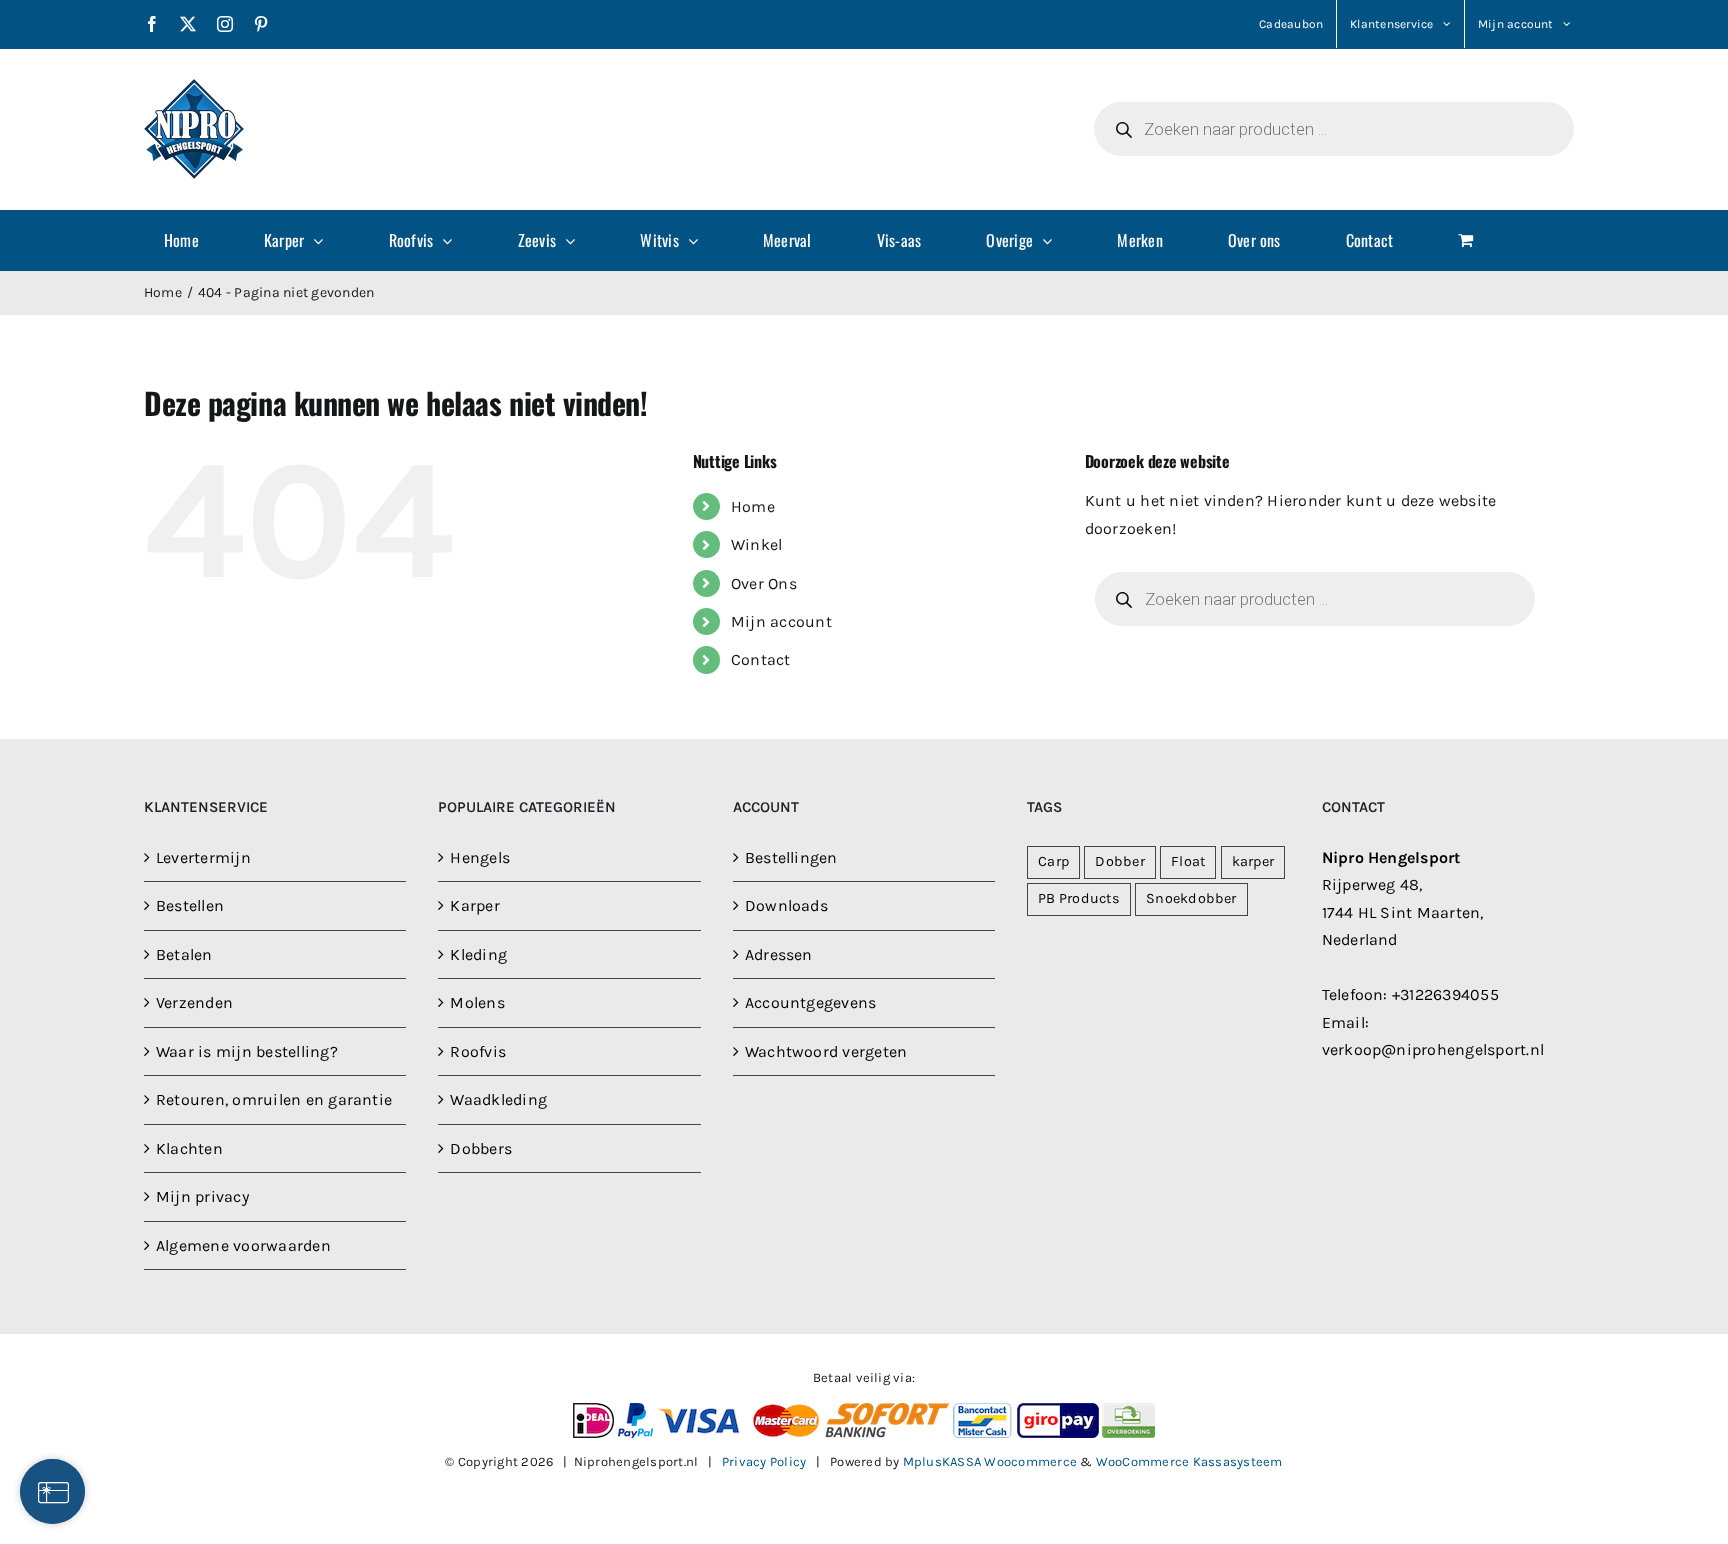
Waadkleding (498, 1099)
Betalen (184, 954)
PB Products (1079, 898)
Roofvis (478, 1051)
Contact (761, 659)
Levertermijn (203, 857)
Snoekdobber (1191, 898)
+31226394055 (1445, 994)
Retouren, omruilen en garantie (274, 1099)
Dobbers (481, 1148)
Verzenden (194, 1002)
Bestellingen (791, 857)
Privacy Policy (764, 1461)
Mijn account (781, 621)
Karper (474, 905)
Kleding (478, 954)
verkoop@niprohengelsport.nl (1433, 1049)
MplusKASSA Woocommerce (990, 1461)
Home (753, 506)
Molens (477, 1002)
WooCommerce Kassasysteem (1189, 1461)
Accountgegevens (811, 1002)
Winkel (756, 544)
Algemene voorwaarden (243, 1245)
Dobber (1119, 861)
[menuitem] (194, 240)
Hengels (480, 857)
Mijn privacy (202, 1196)
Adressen (779, 954)
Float (1188, 861)
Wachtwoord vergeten (826, 1051)
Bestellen (190, 905)
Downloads (786, 905)
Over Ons (764, 583)
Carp (1053, 861)
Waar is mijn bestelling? (247, 1051)
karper (1253, 861)
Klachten (189, 1148)
